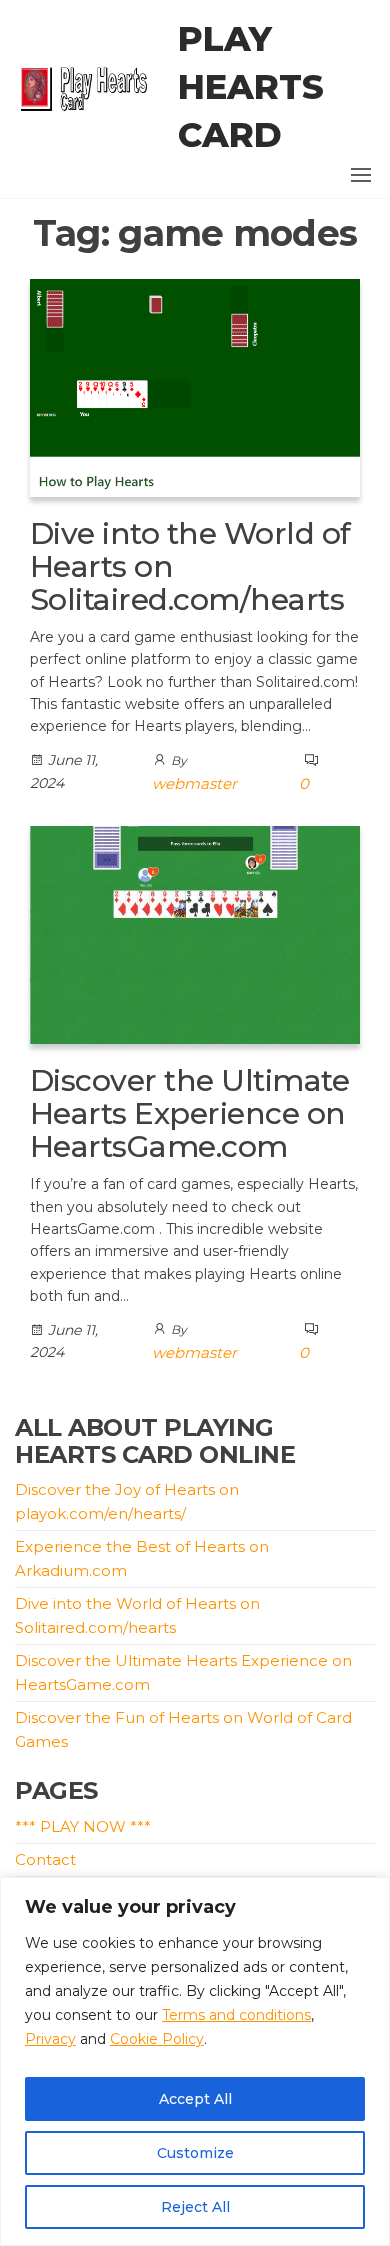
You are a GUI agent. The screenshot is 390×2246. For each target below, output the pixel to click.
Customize (195, 2153)
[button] (361, 175)
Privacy (50, 2039)
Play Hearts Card (251, 87)
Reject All (195, 2207)
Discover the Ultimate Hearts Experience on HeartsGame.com (189, 1113)
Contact (45, 1859)
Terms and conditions (236, 2015)
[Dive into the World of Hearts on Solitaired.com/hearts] (195, 386)
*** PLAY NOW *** (83, 1826)
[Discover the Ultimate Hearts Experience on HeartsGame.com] (195, 933)
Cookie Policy (157, 2039)
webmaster (194, 783)
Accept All (195, 2099)
